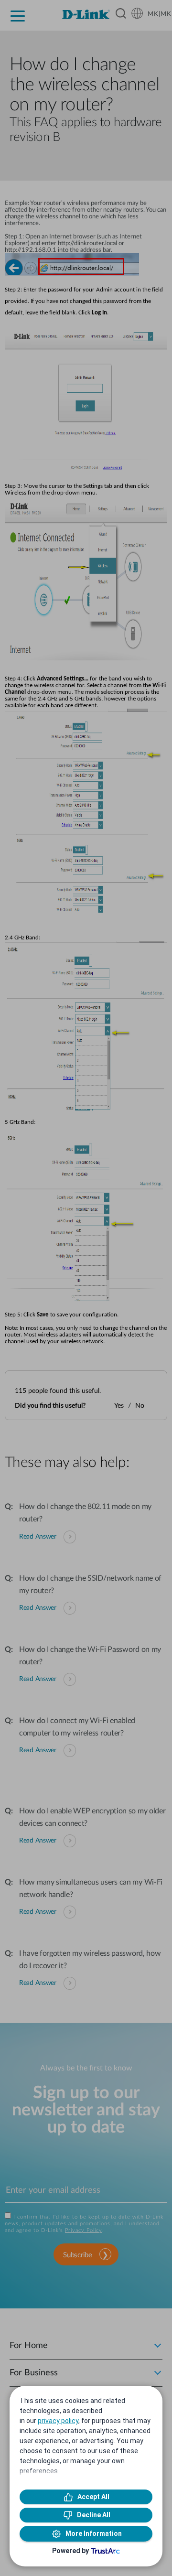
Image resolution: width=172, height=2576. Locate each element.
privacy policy (58, 2421)
